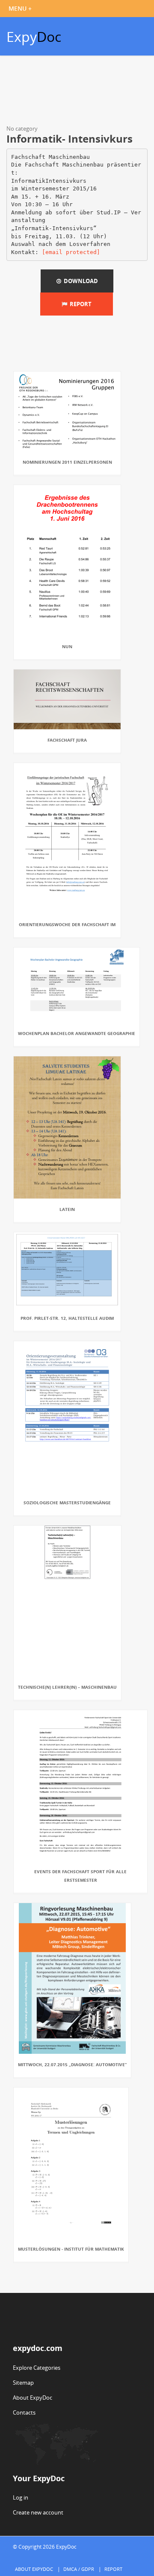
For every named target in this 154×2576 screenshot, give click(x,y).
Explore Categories (37, 2368)
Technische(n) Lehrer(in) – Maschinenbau (67, 1687)
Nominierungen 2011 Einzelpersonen (67, 462)
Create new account (38, 2512)
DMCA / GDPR (79, 2569)
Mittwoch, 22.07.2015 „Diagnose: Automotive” (72, 2064)
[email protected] (71, 252)
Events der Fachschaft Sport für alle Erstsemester (80, 1876)
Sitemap (23, 2383)
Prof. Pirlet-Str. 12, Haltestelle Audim (67, 1318)
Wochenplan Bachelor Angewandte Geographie (77, 1033)
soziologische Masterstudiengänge (67, 1503)
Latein (67, 1209)
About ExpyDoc (33, 2398)
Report (79, 304)
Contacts (24, 2412)
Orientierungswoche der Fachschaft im (67, 924)
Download (80, 281)
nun (67, 646)
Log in (21, 2497)
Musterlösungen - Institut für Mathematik (71, 2249)
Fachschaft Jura (67, 740)
